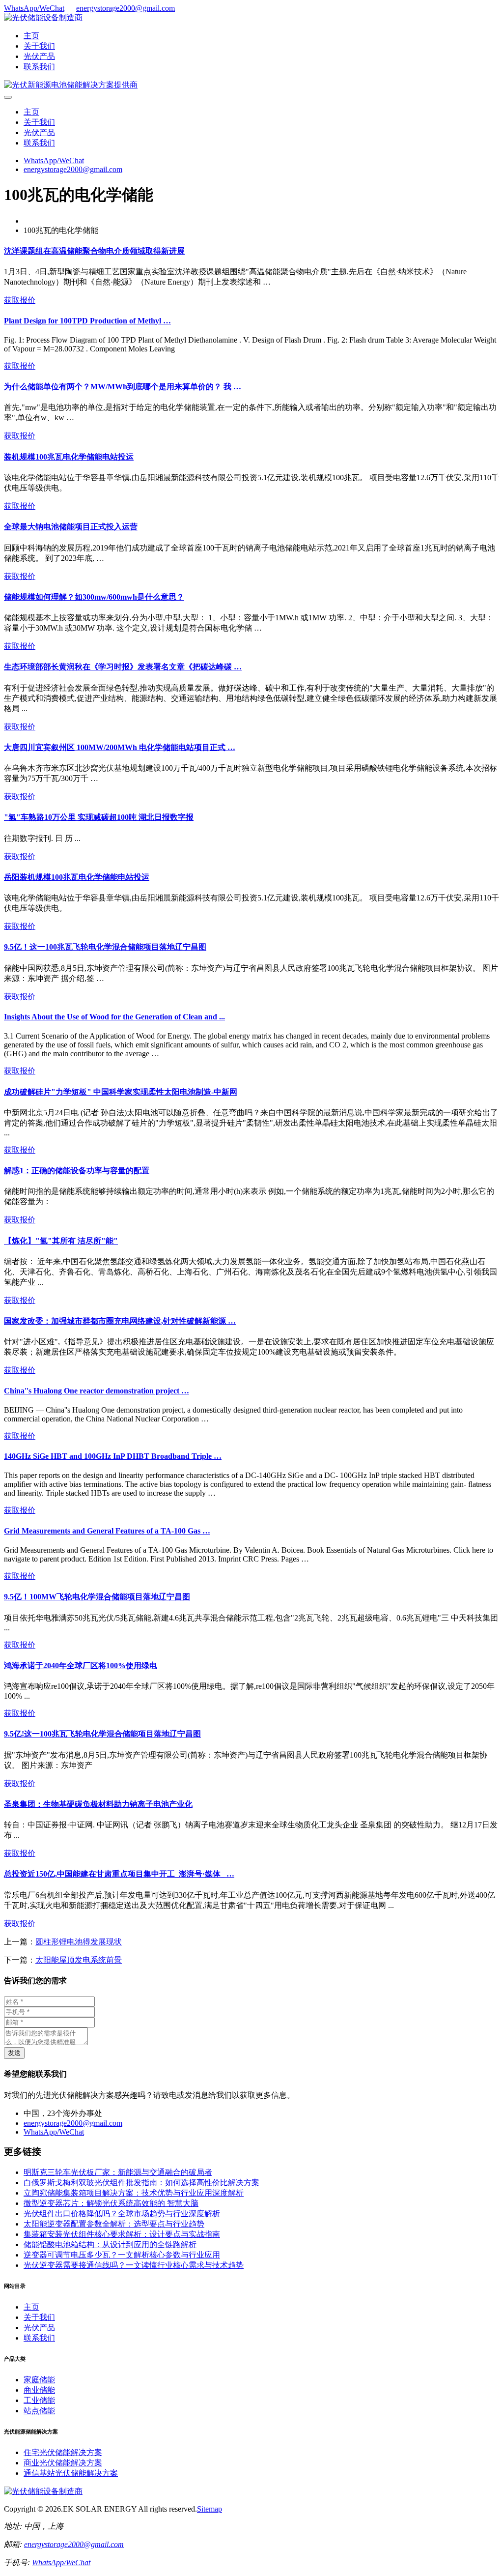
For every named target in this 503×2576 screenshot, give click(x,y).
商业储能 (39, 2390)
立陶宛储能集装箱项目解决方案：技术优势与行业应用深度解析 (134, 2193)
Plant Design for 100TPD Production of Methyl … (87, 321)
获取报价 (20, 300)
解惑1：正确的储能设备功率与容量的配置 (77, 1171)
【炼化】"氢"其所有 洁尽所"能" (61, 1241)
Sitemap (210, 2509)
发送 (14, 2053)
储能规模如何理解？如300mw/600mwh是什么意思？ (94, 597)
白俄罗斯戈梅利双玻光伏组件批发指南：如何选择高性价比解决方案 (141, 2183)
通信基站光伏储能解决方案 (71, 2473)
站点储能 (39, 2411)
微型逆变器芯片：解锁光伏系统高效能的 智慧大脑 (111, 2203)
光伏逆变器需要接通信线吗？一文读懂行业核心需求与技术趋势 (134, 2265)
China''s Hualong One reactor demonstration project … (97, 1391)
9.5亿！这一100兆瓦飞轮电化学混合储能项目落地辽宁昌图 (105, 947)
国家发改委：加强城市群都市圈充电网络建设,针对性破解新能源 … (120, 1321)
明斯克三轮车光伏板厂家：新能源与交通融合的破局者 (118, 2172)
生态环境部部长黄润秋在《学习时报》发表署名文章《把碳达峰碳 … (123, 667)
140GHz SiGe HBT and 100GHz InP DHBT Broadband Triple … (113, 1456)
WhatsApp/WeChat (34, 8)
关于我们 (39, 46)
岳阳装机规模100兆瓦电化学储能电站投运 (77, 877)
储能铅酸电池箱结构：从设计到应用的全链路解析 (110, 2244)
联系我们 (39, 67)
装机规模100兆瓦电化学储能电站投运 (69, 457)
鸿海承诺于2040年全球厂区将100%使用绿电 (81, 1665)
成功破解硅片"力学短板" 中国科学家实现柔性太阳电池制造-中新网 (121, 1092)
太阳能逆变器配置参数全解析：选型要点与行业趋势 (114, 2224)
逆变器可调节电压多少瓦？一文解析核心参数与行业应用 (122, 2255)
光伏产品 (39, 56)
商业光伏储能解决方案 (63, 2463)
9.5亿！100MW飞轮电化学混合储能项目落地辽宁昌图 (97, 1597)
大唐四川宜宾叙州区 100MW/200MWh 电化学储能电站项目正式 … (120, 747)
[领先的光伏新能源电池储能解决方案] (71, 85)
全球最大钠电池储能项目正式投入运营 (71, 527)
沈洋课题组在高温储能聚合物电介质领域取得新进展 (94, 251)
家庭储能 (39, 2380)
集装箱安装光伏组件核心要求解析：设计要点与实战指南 (122, 2234)
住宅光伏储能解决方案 (63, 2452)
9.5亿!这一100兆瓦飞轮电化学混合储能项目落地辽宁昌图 (102, 1734)
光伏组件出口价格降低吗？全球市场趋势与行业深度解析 (122, 2214)
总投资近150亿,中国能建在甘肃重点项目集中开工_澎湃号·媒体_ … (119, 1874)
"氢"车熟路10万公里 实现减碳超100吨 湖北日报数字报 (99, 817)
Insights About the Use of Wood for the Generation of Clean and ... (114, 1017)
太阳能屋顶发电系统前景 (79, 1960)
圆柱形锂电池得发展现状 (79, 1942)
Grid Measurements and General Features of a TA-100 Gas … (107, 1531)
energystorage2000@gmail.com (126, 8)
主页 (31, 36)
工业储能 (39, 2400)
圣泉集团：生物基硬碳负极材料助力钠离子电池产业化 (98, 1804)
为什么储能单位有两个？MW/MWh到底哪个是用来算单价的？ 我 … (123, 387)
